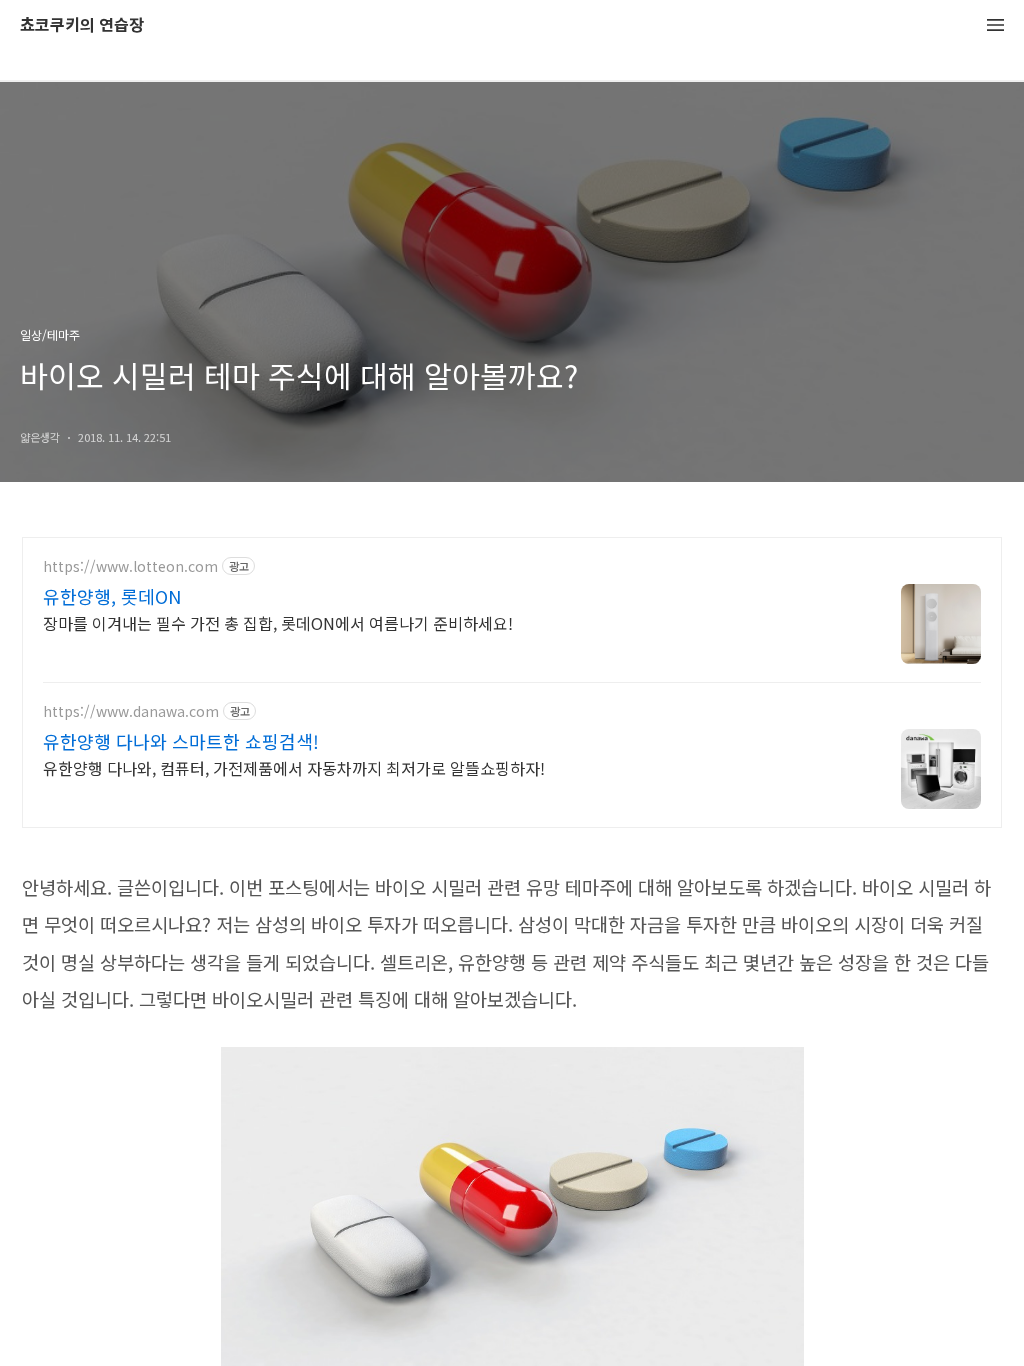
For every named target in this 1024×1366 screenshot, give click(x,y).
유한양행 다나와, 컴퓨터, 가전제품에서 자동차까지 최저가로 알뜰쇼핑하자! (294, 767)
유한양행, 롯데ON (112, 596)
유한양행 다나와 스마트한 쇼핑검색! (181, 741)
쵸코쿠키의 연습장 (82, 25)
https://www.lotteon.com (130, 566)
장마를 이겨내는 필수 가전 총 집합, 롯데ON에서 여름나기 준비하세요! (278, 622)
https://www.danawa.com (131, 711)
